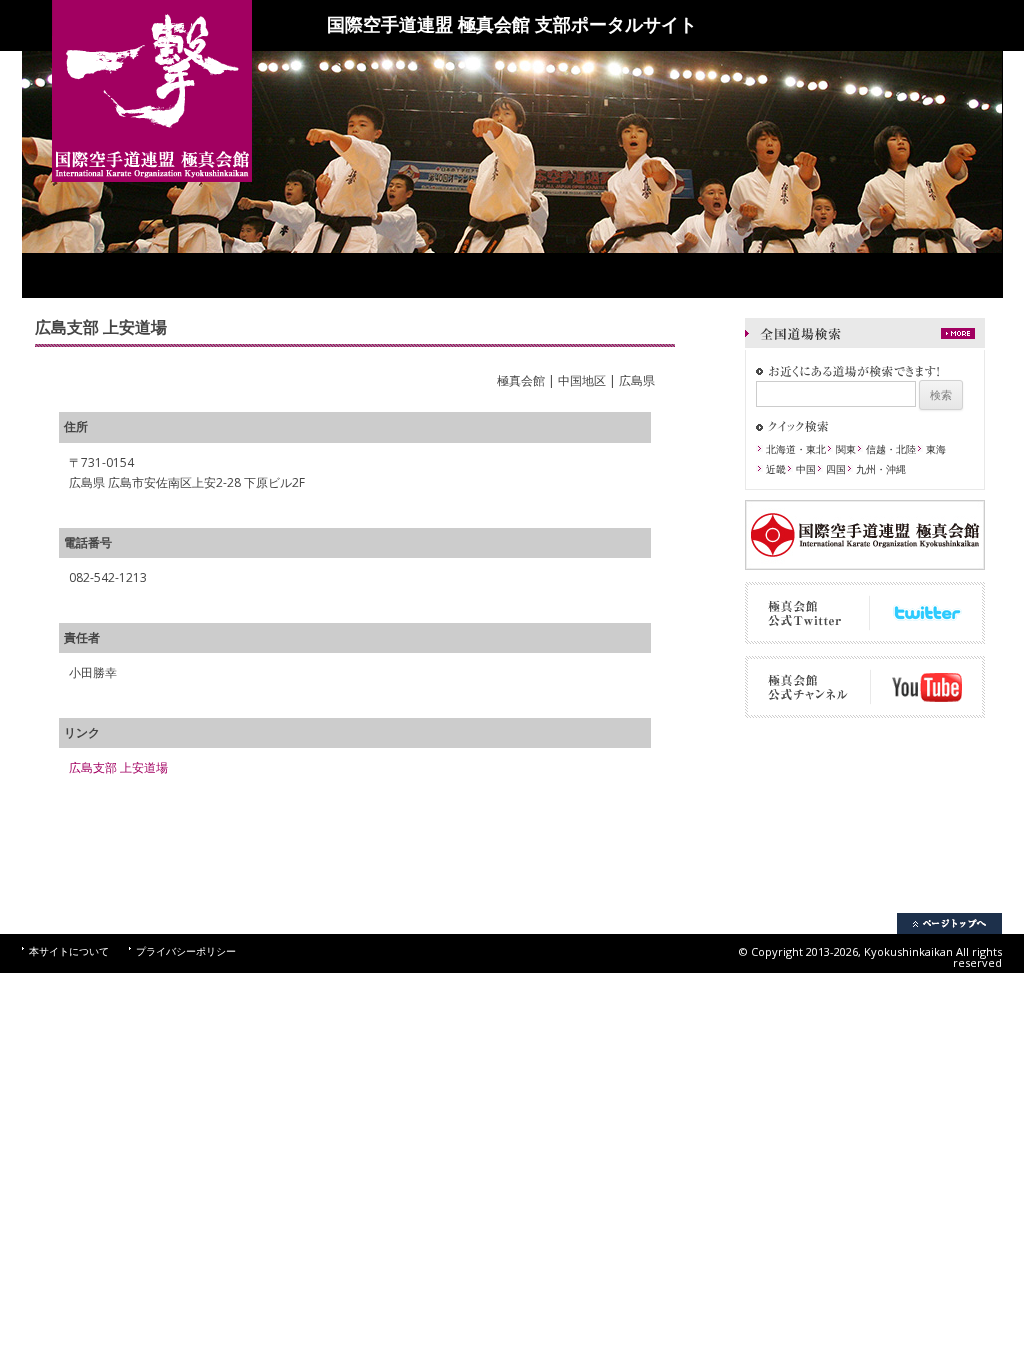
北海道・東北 (796, 449)
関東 (846, 449)
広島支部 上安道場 (118, 767)
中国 (806, 469)
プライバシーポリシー (186, 951)
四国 (836, 469)
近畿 (776, 469)
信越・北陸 (891, 449)
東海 (936, 449)
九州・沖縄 (881, 469)
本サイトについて (69, 951)
